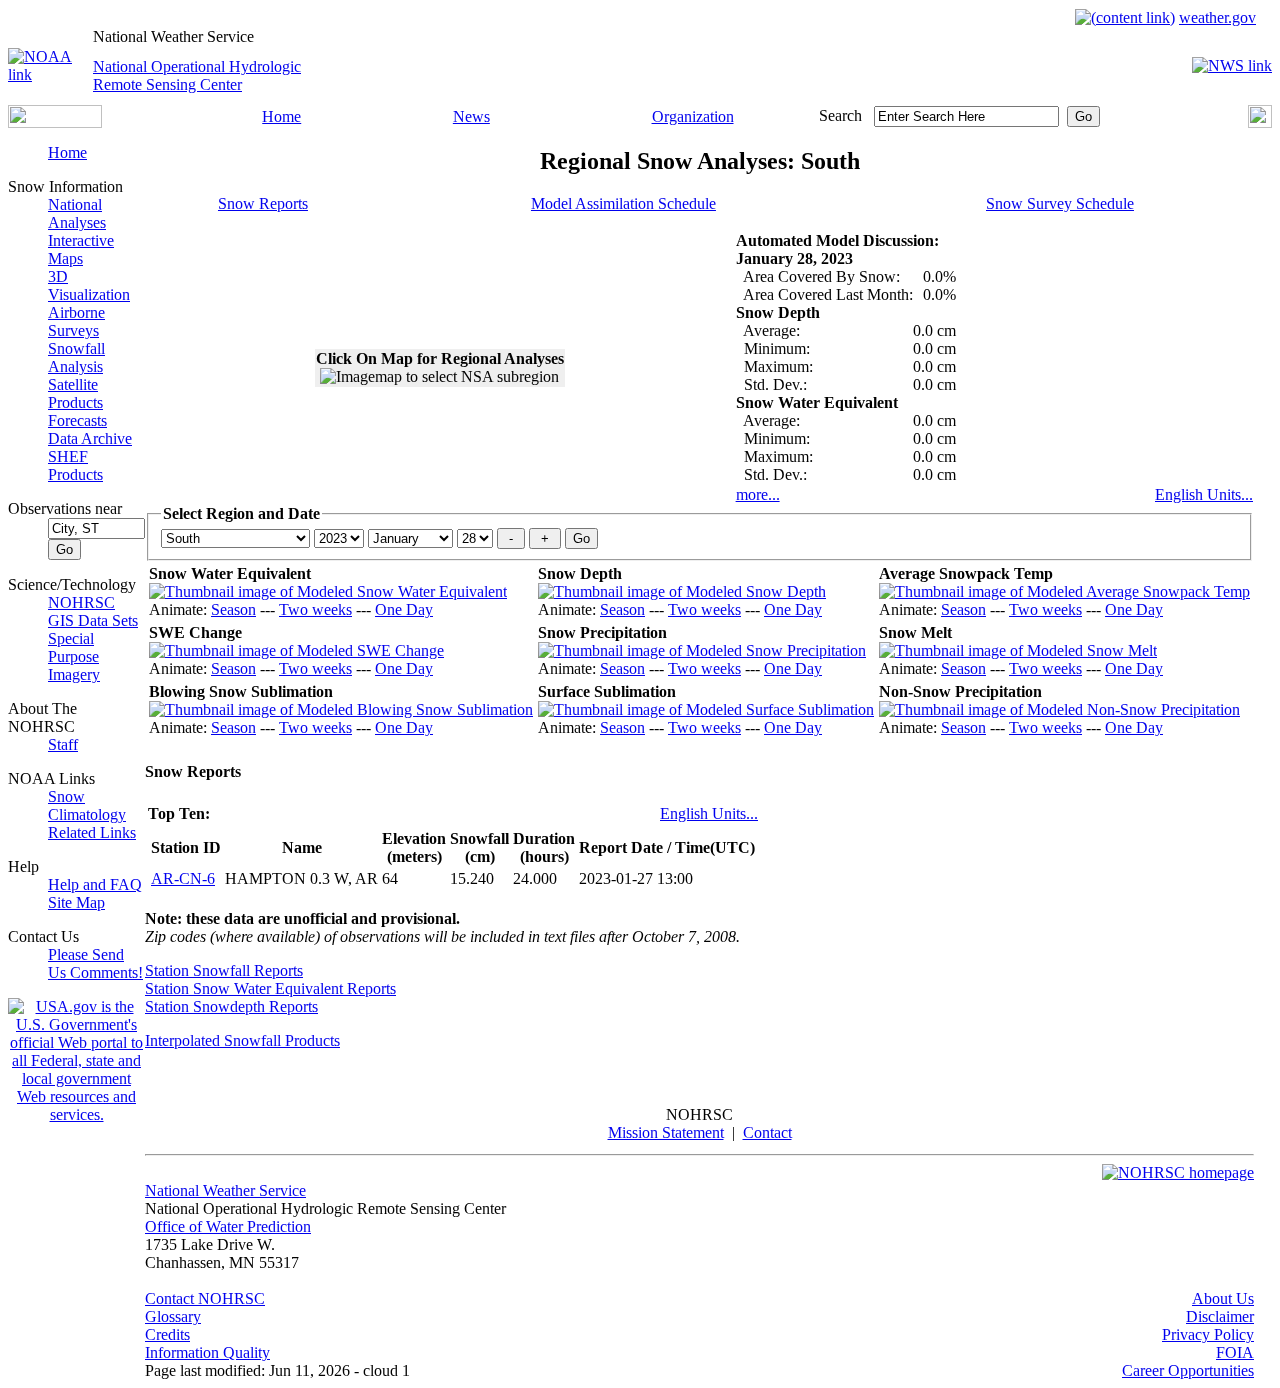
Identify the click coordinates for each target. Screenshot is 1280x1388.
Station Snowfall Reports (224, 970)
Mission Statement (666, 1132)
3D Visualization (89, 285)
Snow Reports (263, 203)
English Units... (1204, 494)
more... (758, 494)
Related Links (92, 832)
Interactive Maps (81, 249)
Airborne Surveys (76, 321)
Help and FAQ (95, 884)
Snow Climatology (87, 805)
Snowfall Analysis (76, 357)
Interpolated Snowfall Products (242, 1040)
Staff (63, 744)
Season (233, 609)
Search (840, 115)
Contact (767, 1132)
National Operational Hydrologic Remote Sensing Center (197, 75)
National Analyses (77, 213)
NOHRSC (81, 602)
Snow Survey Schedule (1060, 203)
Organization (693, 116)
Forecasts (77, 420)
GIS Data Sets (93, 620)
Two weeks (315, 609)
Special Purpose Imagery (74, 656)
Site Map (76, 902)
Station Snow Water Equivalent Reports (270, 988)
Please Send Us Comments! (95, 963)
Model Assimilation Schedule (623, 203)
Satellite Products (75, 393)
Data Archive (90, 438)
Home (281, 116)
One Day (404, 609)
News (471, 116)
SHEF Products (75, 465)
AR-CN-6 (183, 878)
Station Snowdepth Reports (231, 1006)
